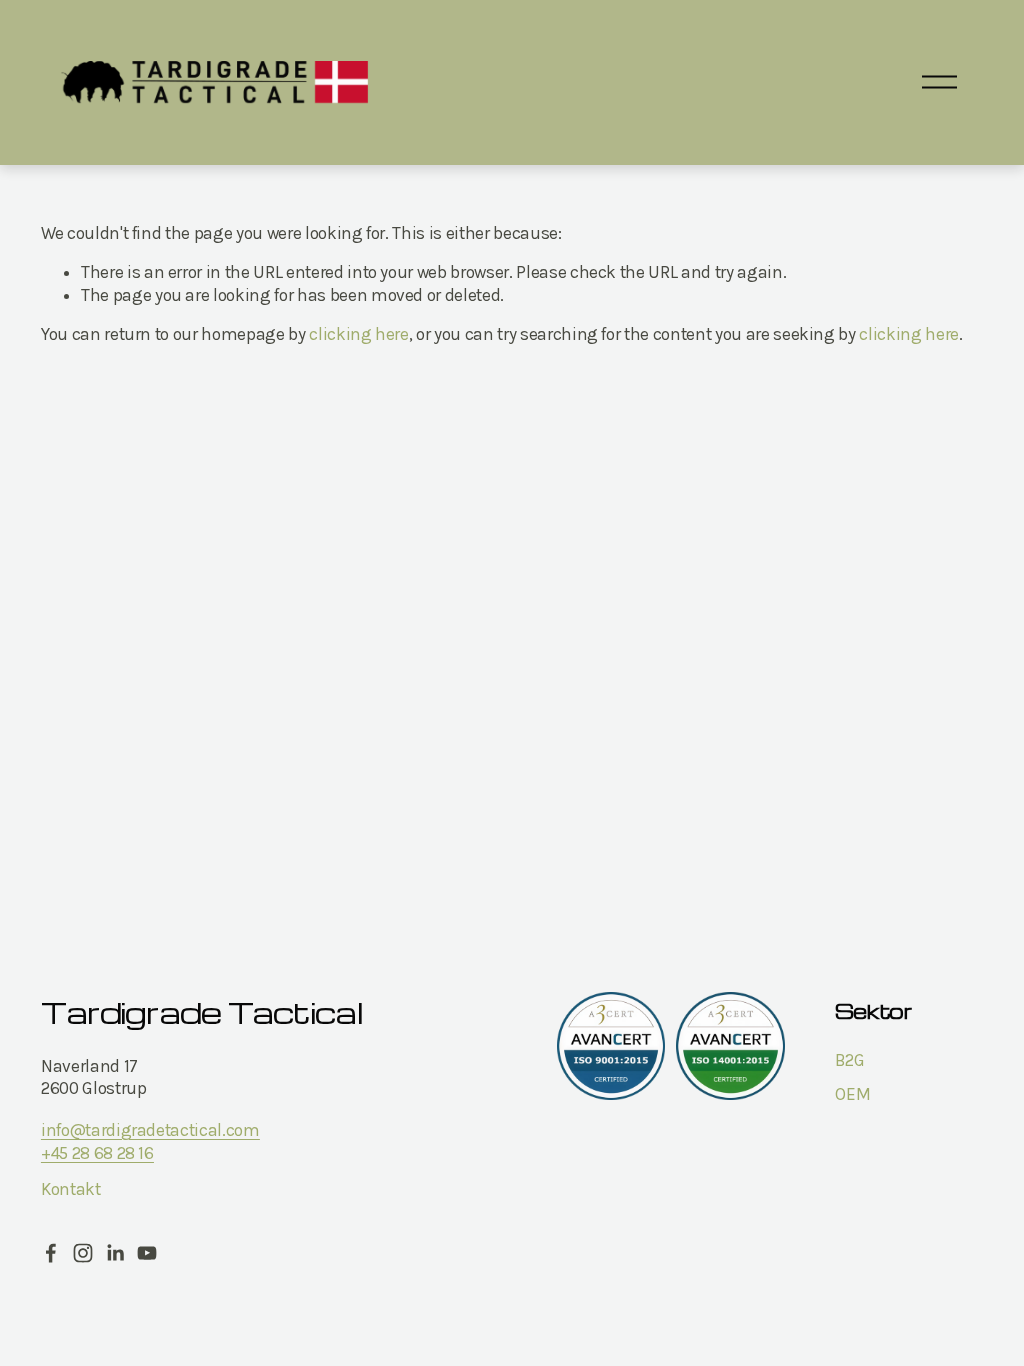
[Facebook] (51, 1253)
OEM (852, 1094)
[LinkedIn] (115, 1253)
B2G (849, 1060)
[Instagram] (83, 1253)
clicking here (359, 334)
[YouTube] (147, 1253)
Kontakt (71, 1189)
